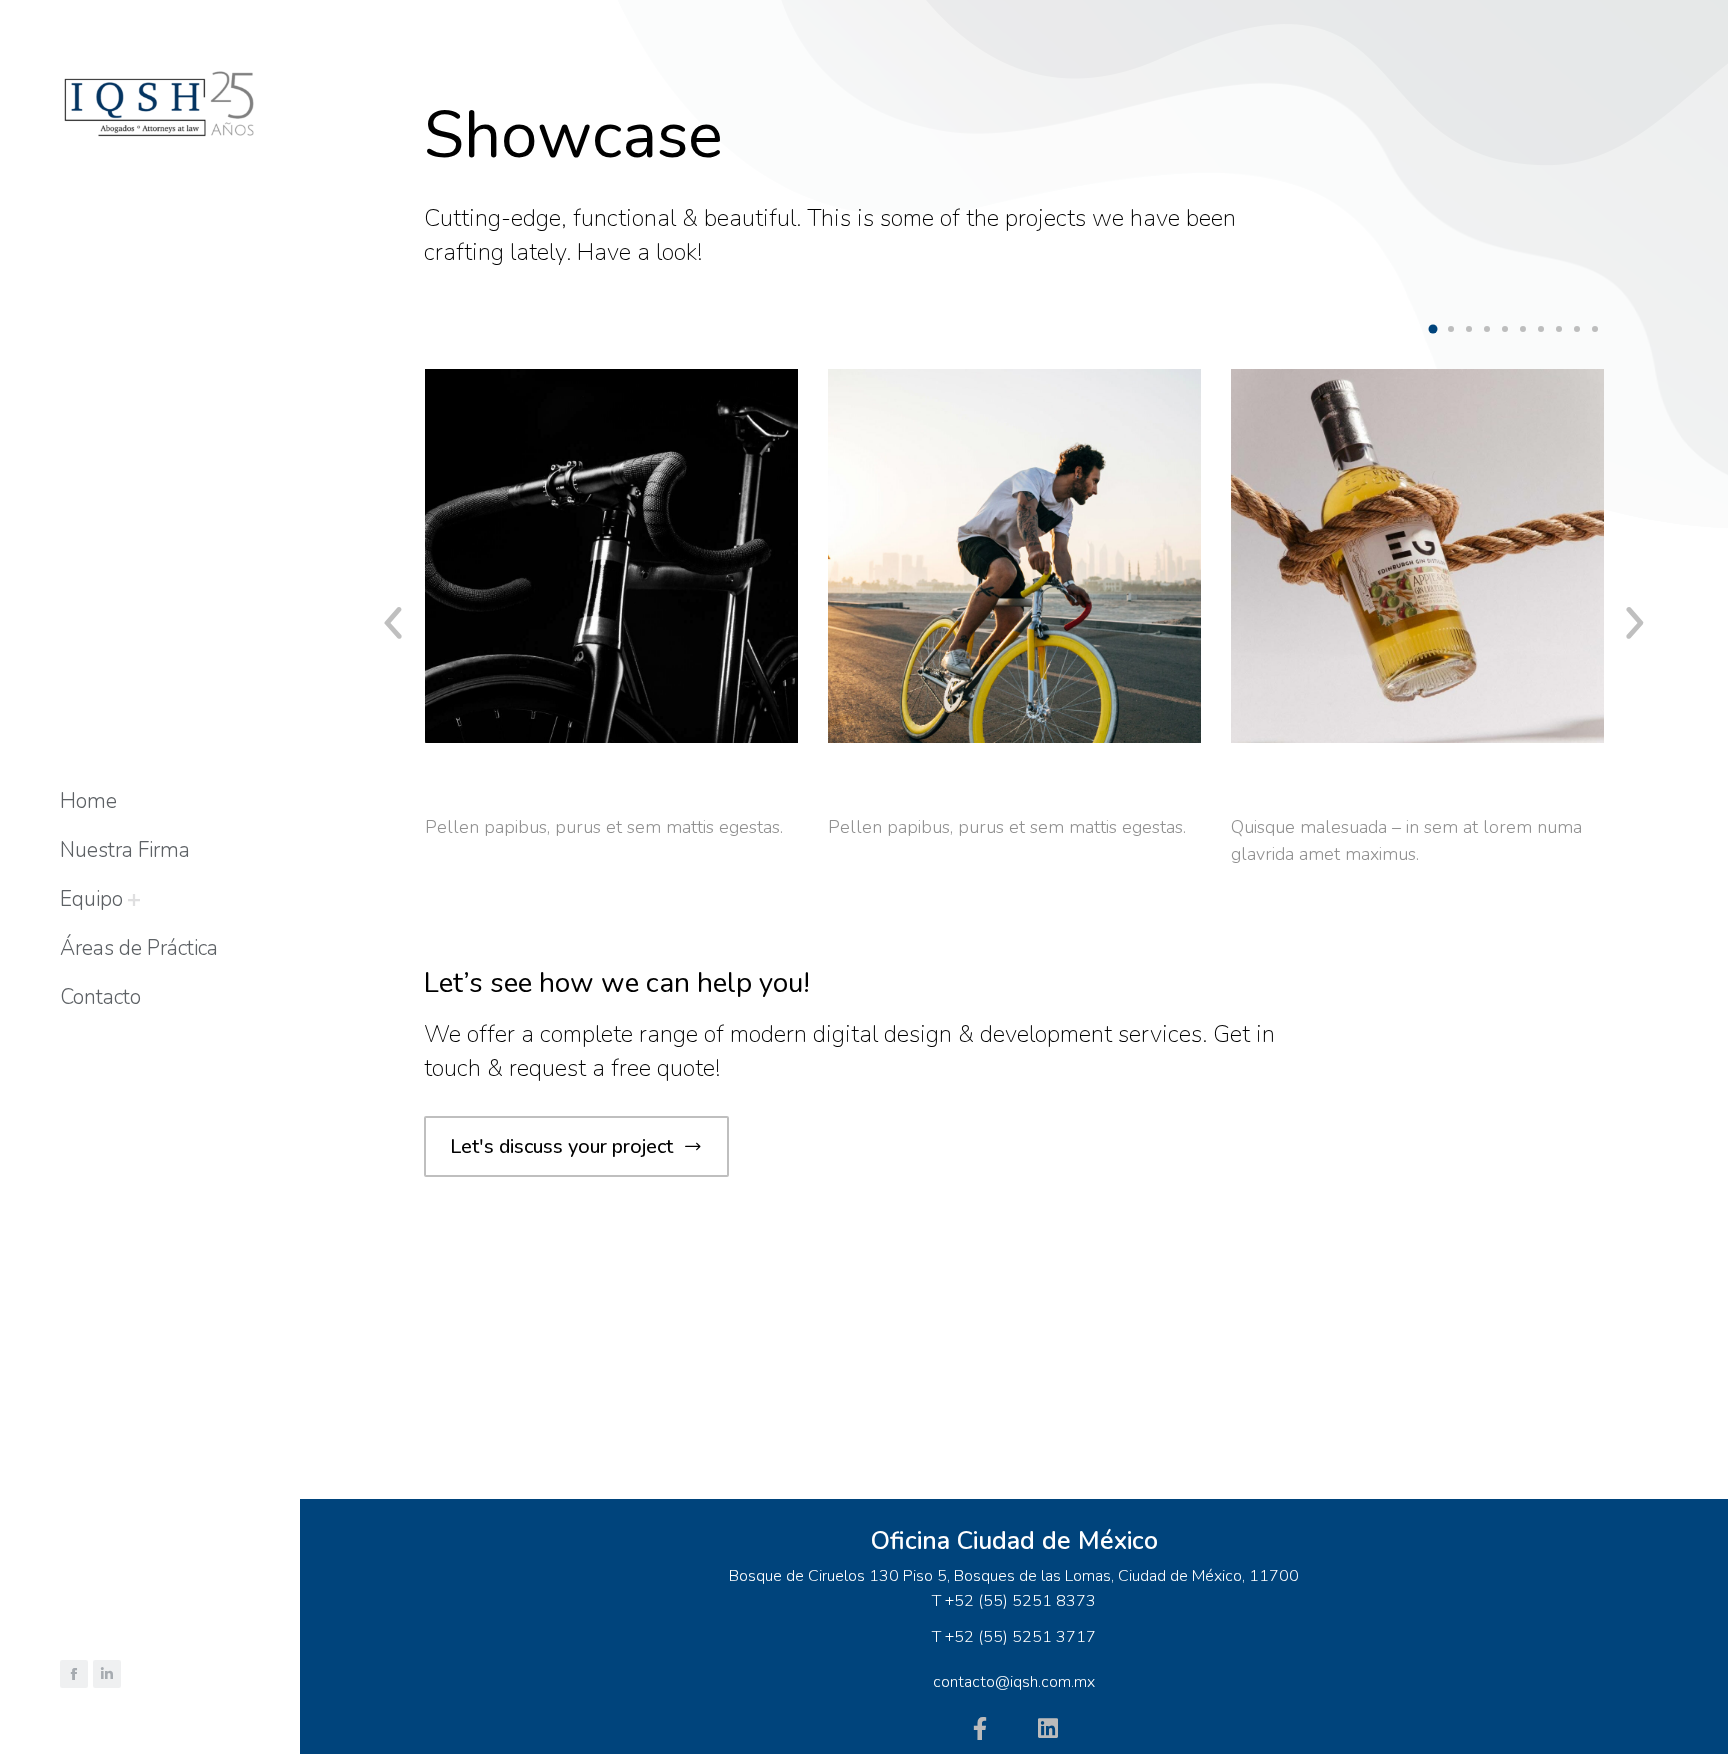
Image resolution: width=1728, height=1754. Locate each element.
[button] (1433, 329)
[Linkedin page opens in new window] (107, 1674)
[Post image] (611, 555)
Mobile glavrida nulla (1359, 788)
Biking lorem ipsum (541, 788)
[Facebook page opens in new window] (74, 1674)
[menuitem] (88, 801)
